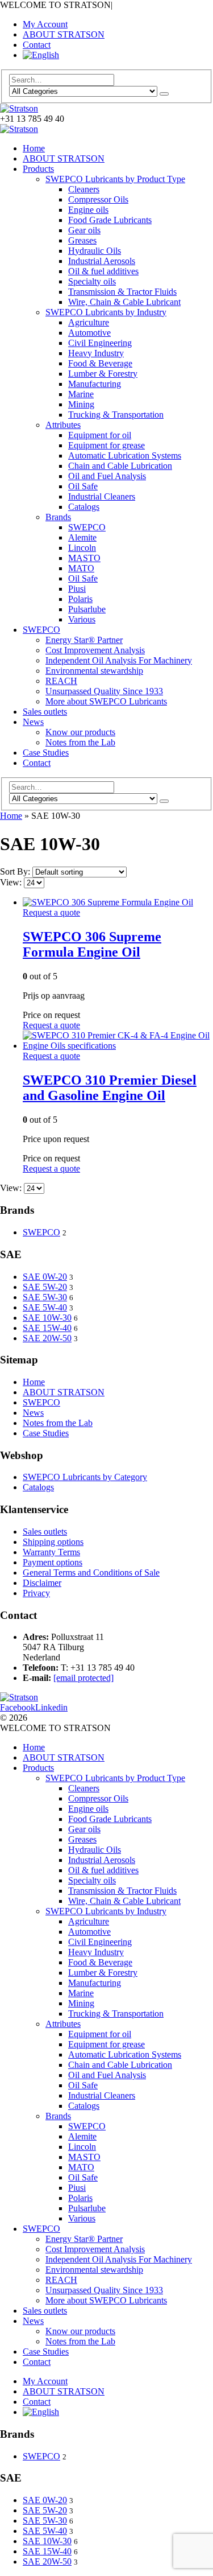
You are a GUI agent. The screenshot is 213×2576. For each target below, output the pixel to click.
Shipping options (53, 1542)
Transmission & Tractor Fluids (122, 292)
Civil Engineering (100, 343)
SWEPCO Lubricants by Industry (106, 312)
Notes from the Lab (80, 742)
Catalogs (84, 507)
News (33, 722)
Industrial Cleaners (102, 496)
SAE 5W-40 (45, 1307)
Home (34, 148)
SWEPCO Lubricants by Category (85, 1477)
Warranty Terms (51, 1552)
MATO (81, 568)
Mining (81, 404)
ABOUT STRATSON (64, 34)
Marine (81, 394)
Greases (82, 240)
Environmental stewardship (94, 671)
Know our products (80, 732)
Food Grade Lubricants (110, 220)
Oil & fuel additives (103, 271)
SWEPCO (87, 527)
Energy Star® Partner (84, 640)
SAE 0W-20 (45, 1277)
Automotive (89, 333)
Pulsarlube (87, 609)
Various (82, 619)
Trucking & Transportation (116, 415)
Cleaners (84, 189)
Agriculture (89, 322)
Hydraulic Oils (95, 251)
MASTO (84, 558)
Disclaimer (42, 1583)
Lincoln (82, 548)
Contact (37, 45)
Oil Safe (83, 486)
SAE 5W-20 (45, 1287)
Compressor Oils (98, 199)
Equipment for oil (100, 435)
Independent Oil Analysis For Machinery (119, 660)
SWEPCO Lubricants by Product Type (115, 179)
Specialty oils (92, 281)
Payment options (53, 1562)
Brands (58, 517)
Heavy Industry (96, 353)
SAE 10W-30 (47, 1318)
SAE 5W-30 (45, 1297)
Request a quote (51, 912)
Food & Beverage (100, 363)
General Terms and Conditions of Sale (91, 1573)
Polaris (80, 599)
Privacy (36, 1593)
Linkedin (51, 1707)
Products (38, 169)
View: (12, 882)
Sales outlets (45, 712)
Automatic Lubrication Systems (125, 456)
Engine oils (88, 210)
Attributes (63, 425)
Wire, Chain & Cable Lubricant (124, 302)
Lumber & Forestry (103, 374)
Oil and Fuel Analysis (107, 476)
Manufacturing (95, 384)
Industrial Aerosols (102, 261)
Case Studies (46, 753)
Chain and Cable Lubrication (120, 466)
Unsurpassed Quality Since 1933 (104, 691)
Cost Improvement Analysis (95, 650)
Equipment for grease (106, 445)
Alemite (82, 537)
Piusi (77, 589)
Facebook (18, 1707)
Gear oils (84, 230)
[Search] (164, 94)
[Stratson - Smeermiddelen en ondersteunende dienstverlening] (19, 108)
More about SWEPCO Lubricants (106, 701)
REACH (61, 681)
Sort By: (16, 871)
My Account (45, 24)
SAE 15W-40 (47, 1328)
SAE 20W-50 (47, 1338)
